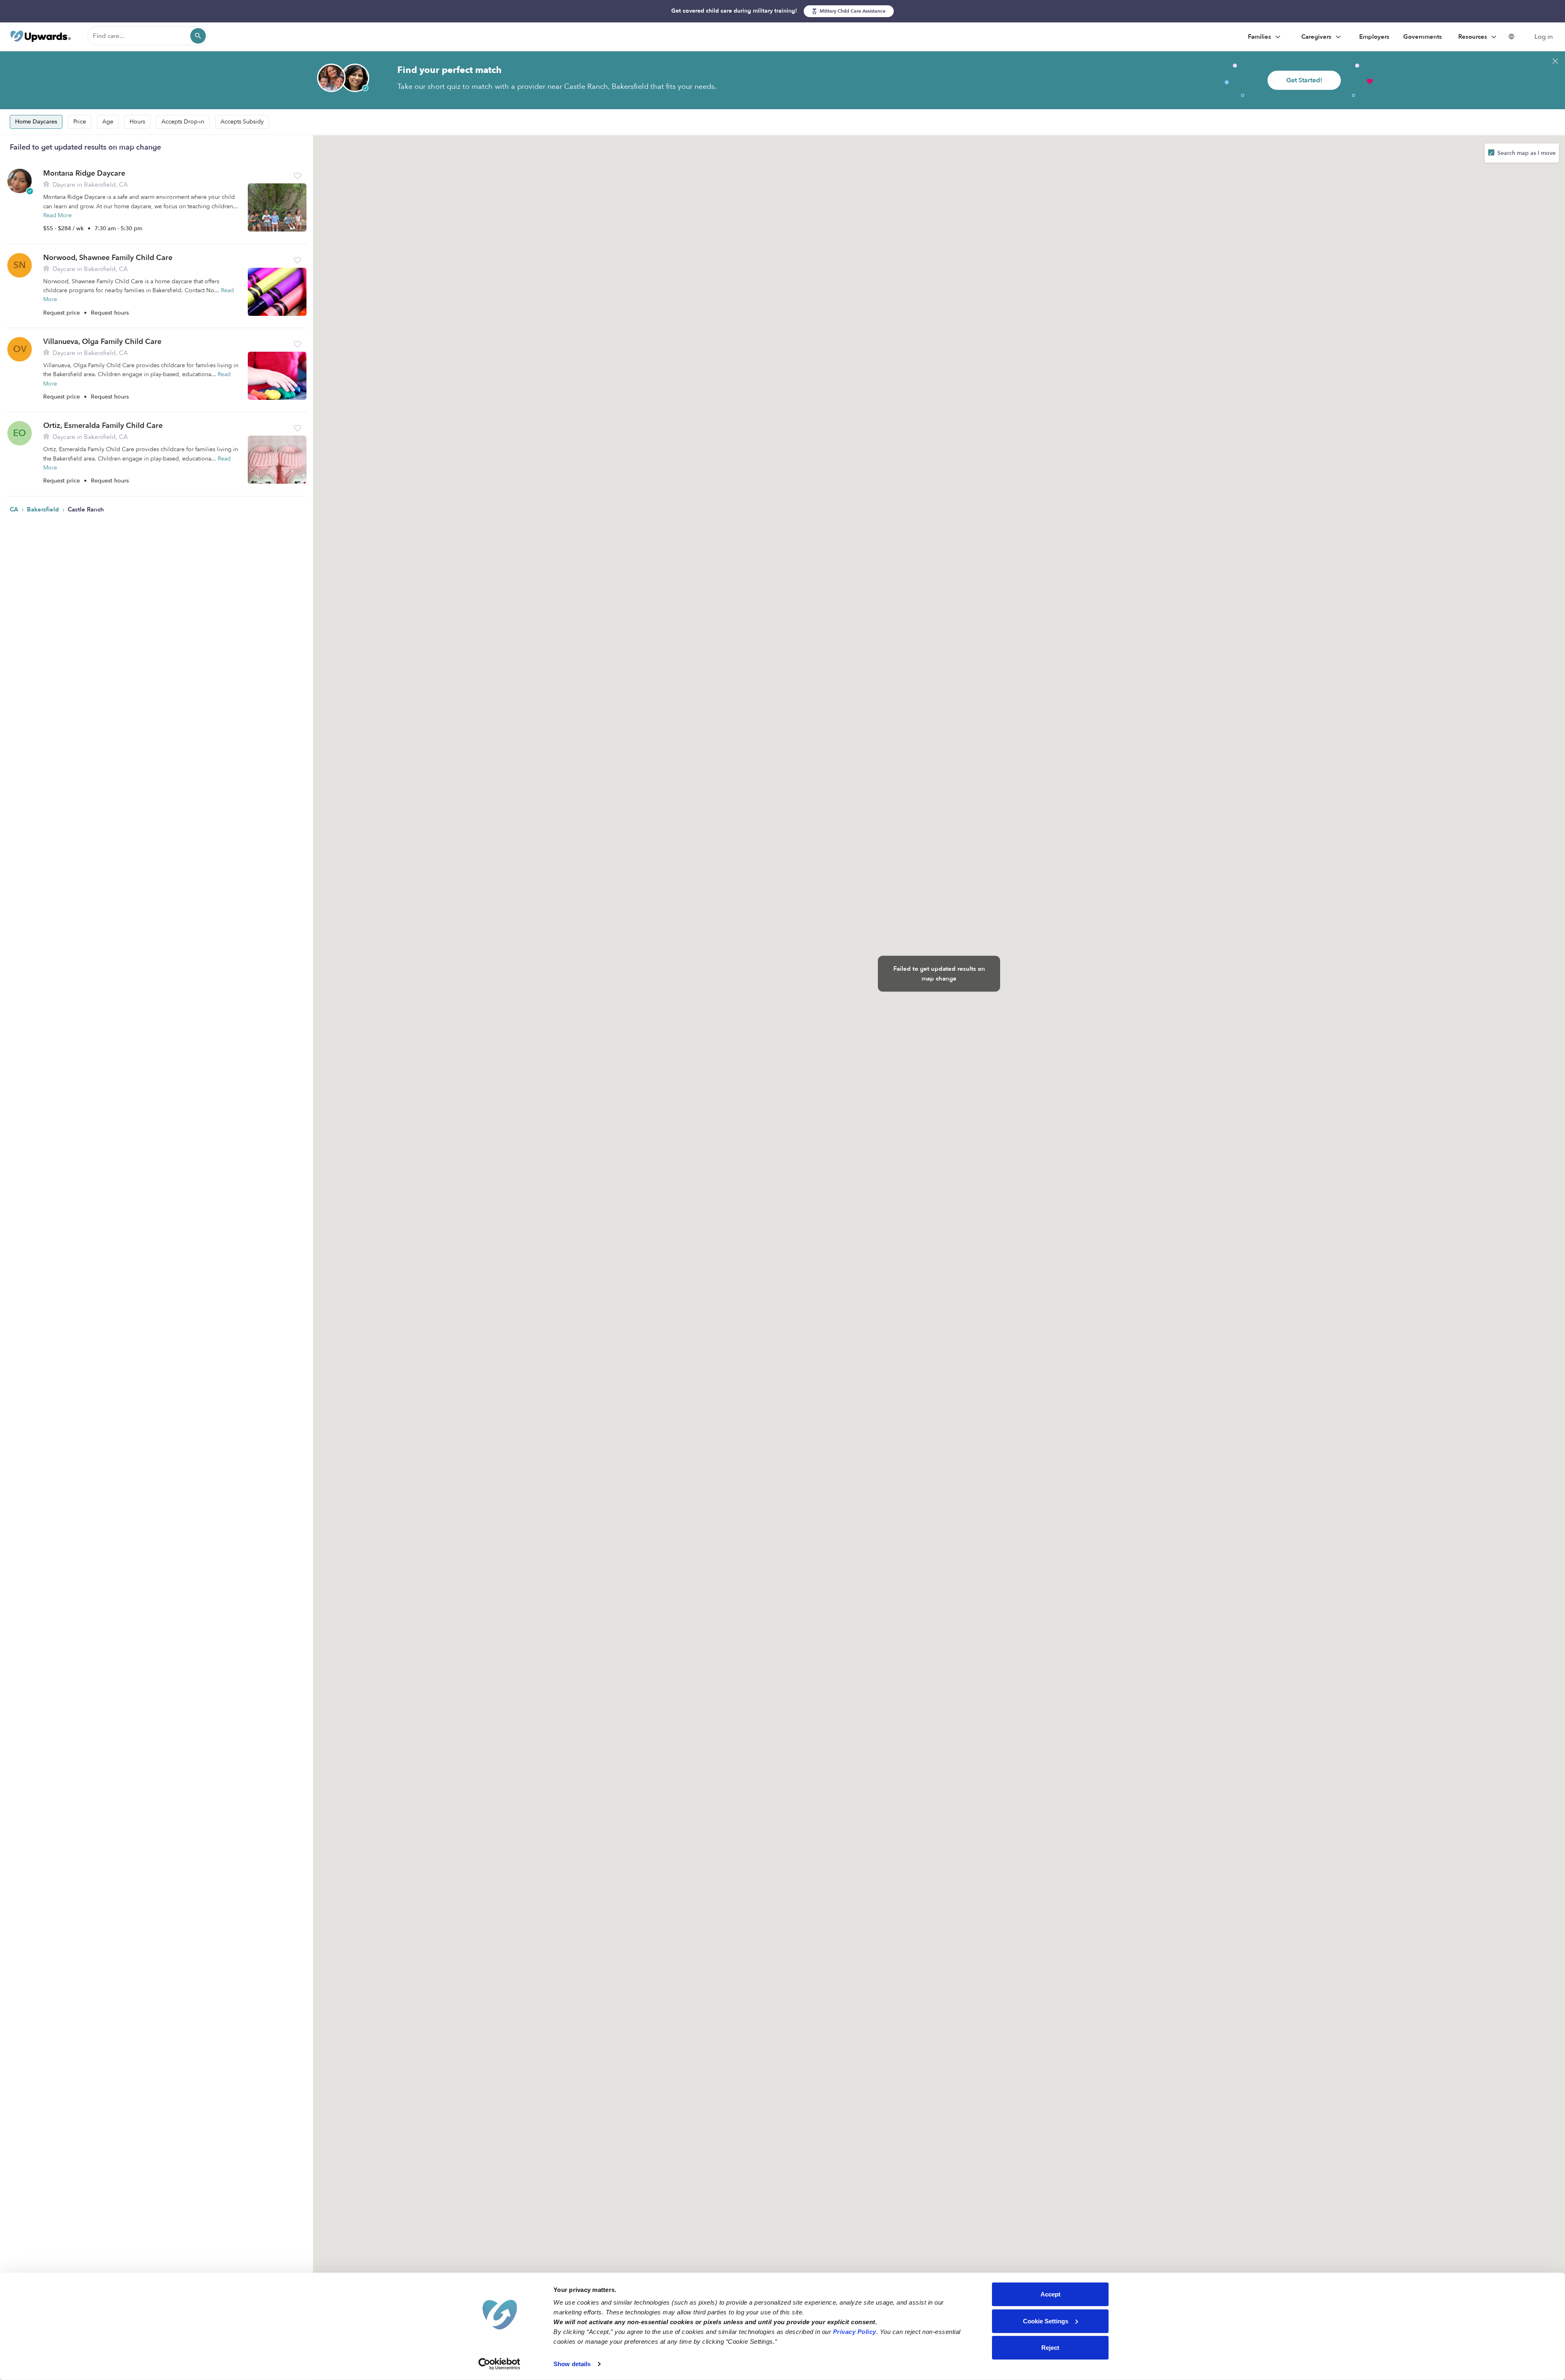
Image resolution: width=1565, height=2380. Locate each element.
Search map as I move (1526, 153)
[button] (298, 176)
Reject (1050, 2348)
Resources (1474, 37)
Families (1260, 37)
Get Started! (1304, 80)
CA (15, 509)
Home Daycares (36, 122)
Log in (1544, 37)
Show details (572, 2364)
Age (108, 122)
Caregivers (1317, 37)
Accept (1050, 2294)
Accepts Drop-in (183, 122)
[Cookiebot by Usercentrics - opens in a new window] (499, 2364)
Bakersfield (44, 509)
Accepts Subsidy (242, 122)
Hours (137, 122)
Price (80, 122)
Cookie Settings (1046, 2321)
